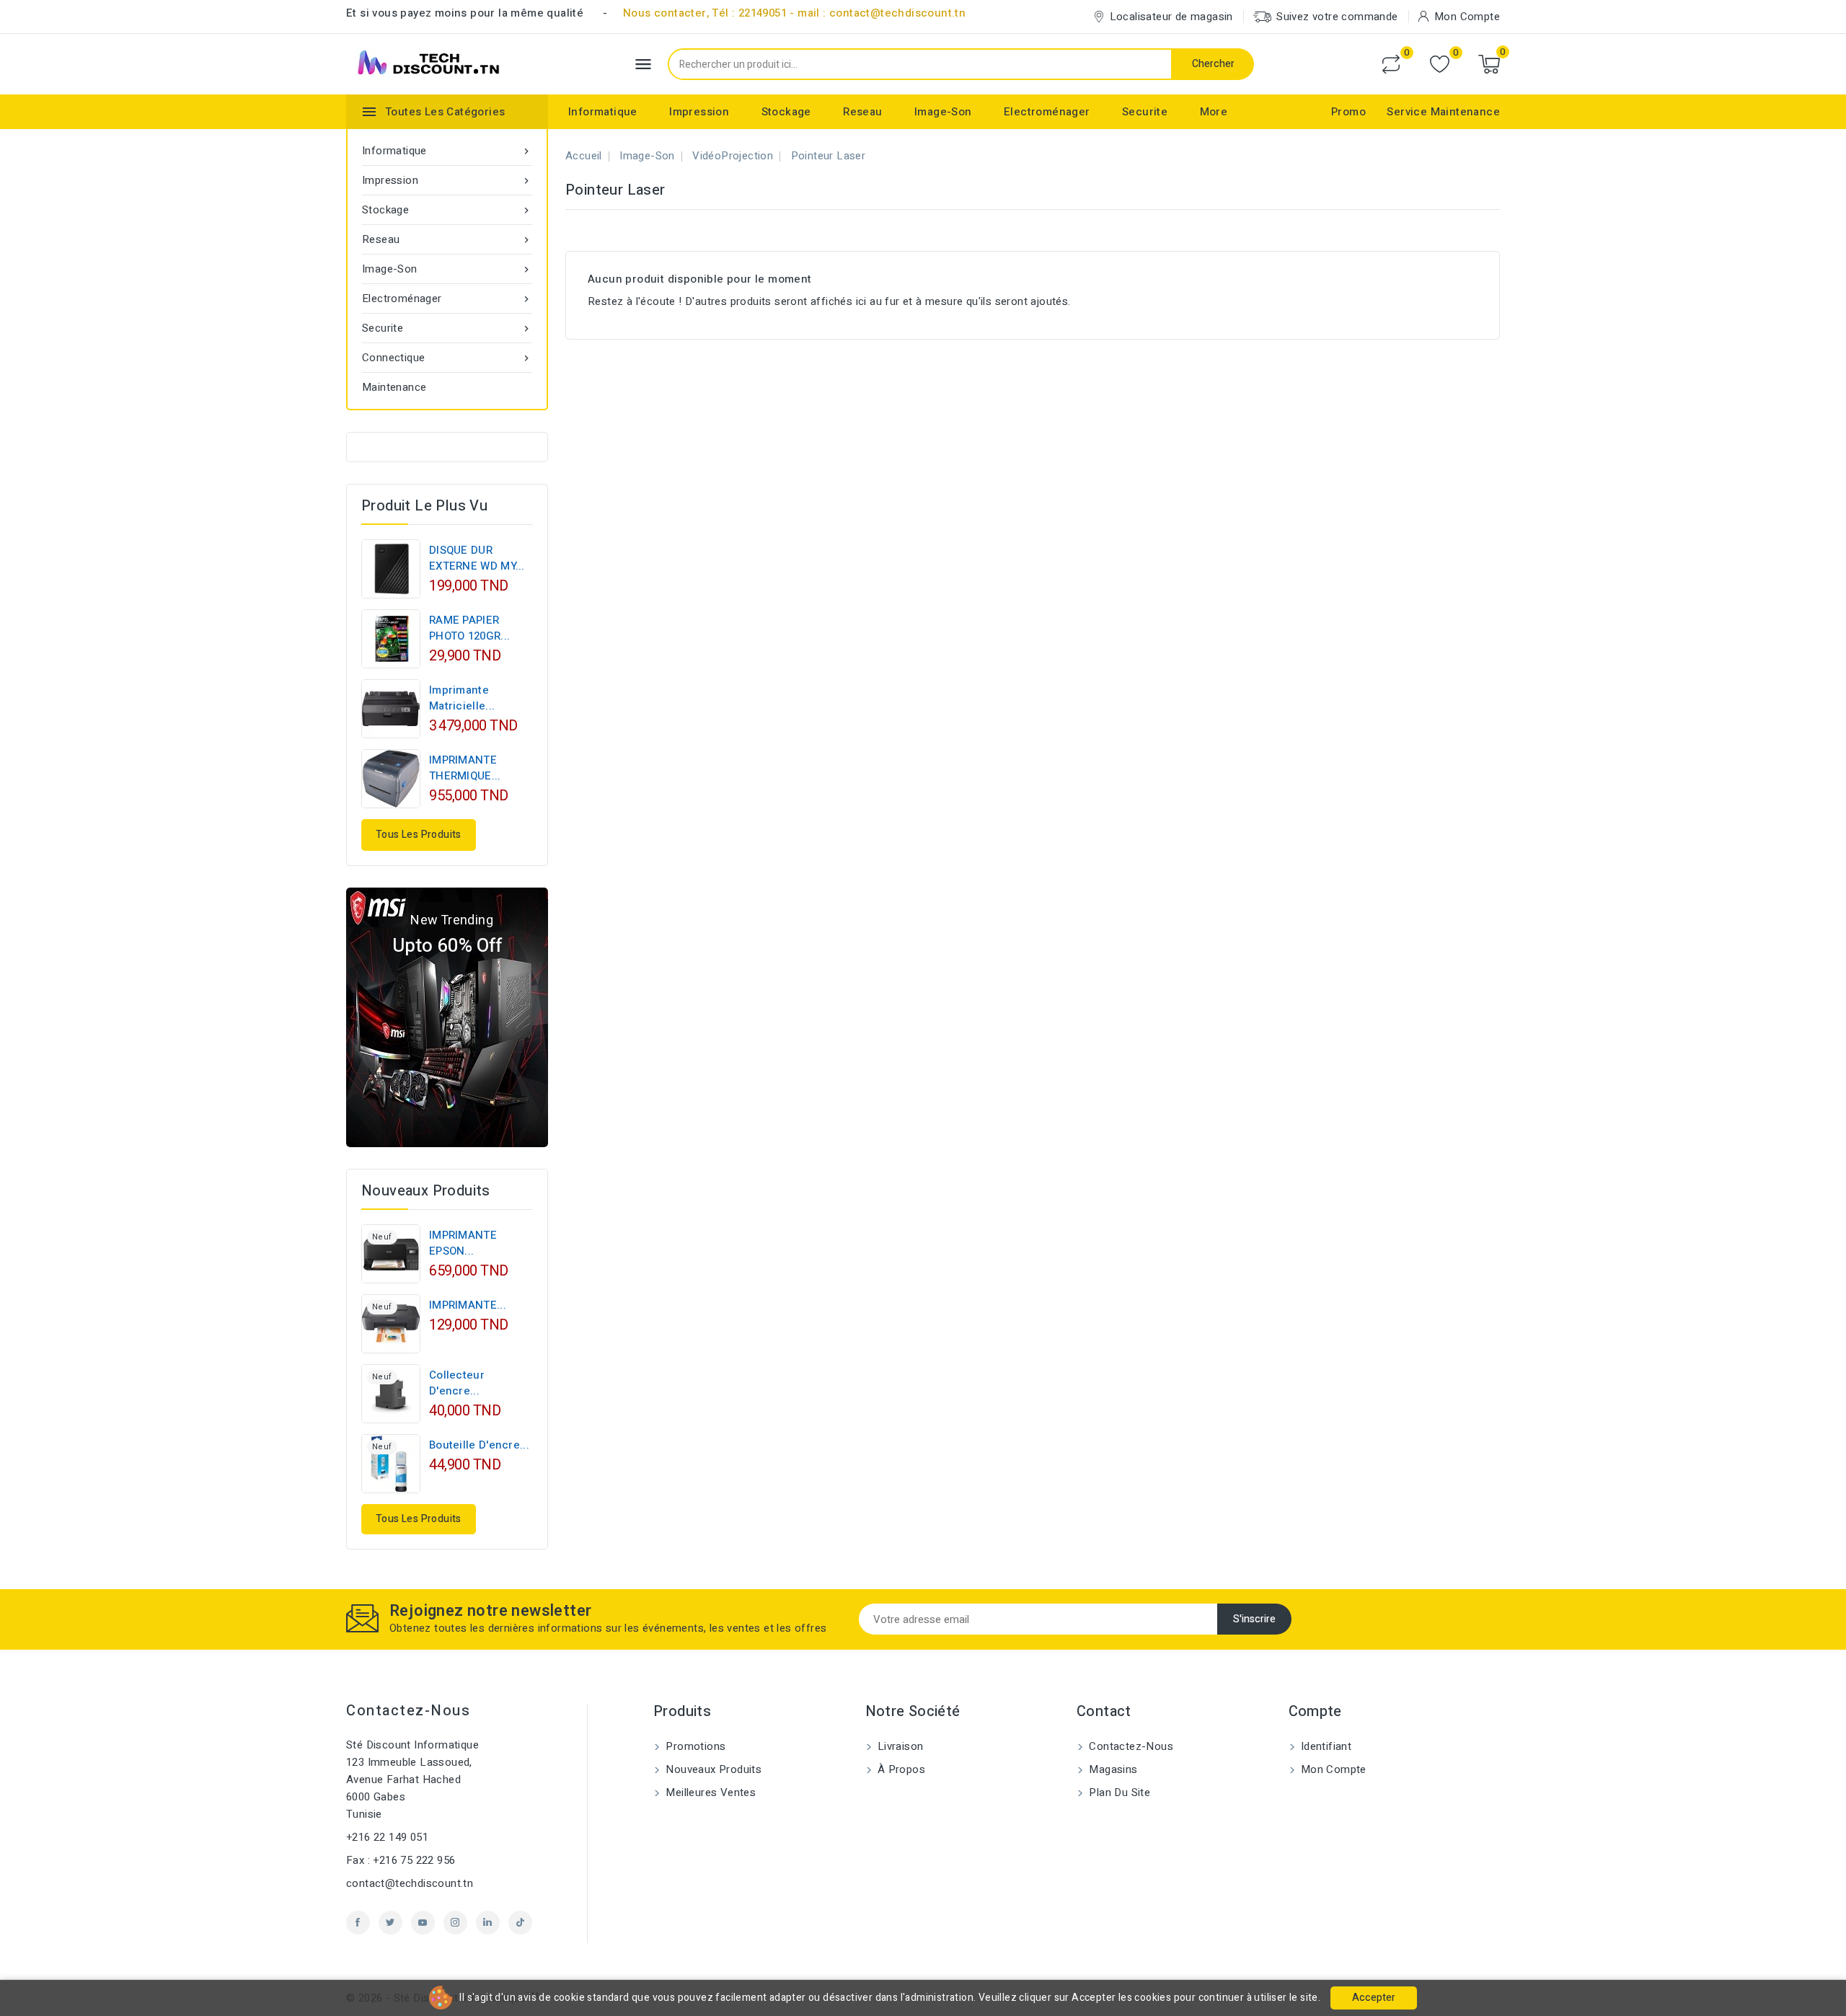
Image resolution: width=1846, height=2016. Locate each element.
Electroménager (1047, 112)
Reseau (862, 112)
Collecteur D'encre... (457, 1383)
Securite (1145, 112)
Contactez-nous (408, 1711)
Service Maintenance (1443, 112)
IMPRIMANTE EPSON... (463, 1243)
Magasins (1112, 1769)
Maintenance (394, 387)
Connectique (447, 358)
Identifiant (1325, 1746)
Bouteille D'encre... (479, 1445)
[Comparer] (1391, 64)
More (1214, 112)
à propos (900, 1769)
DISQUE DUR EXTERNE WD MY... (477, 558)
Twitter (390, 1923)
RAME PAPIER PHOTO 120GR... (469, 628)
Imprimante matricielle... (462, 698)
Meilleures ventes (709, 1792)
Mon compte (1332, 1769)
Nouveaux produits (712, 1769)
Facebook (358, 1923)
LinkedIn (488, 1923)
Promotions (694, 1746)
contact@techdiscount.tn (410, 1883)
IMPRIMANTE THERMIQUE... (465, 768)
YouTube (423, 1923)
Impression (699, 112)
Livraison (899, 1746)
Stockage (786, 112)
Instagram (455, 1923)
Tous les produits (419, 835)
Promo (1348, 112)
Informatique (603, 112)
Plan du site (1118, 1792)
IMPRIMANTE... (468, 1305)
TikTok (520, 1923)
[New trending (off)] (447, 1017)
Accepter (1374, 1998)
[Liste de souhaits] (1440, 65)
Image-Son (943, 112)
